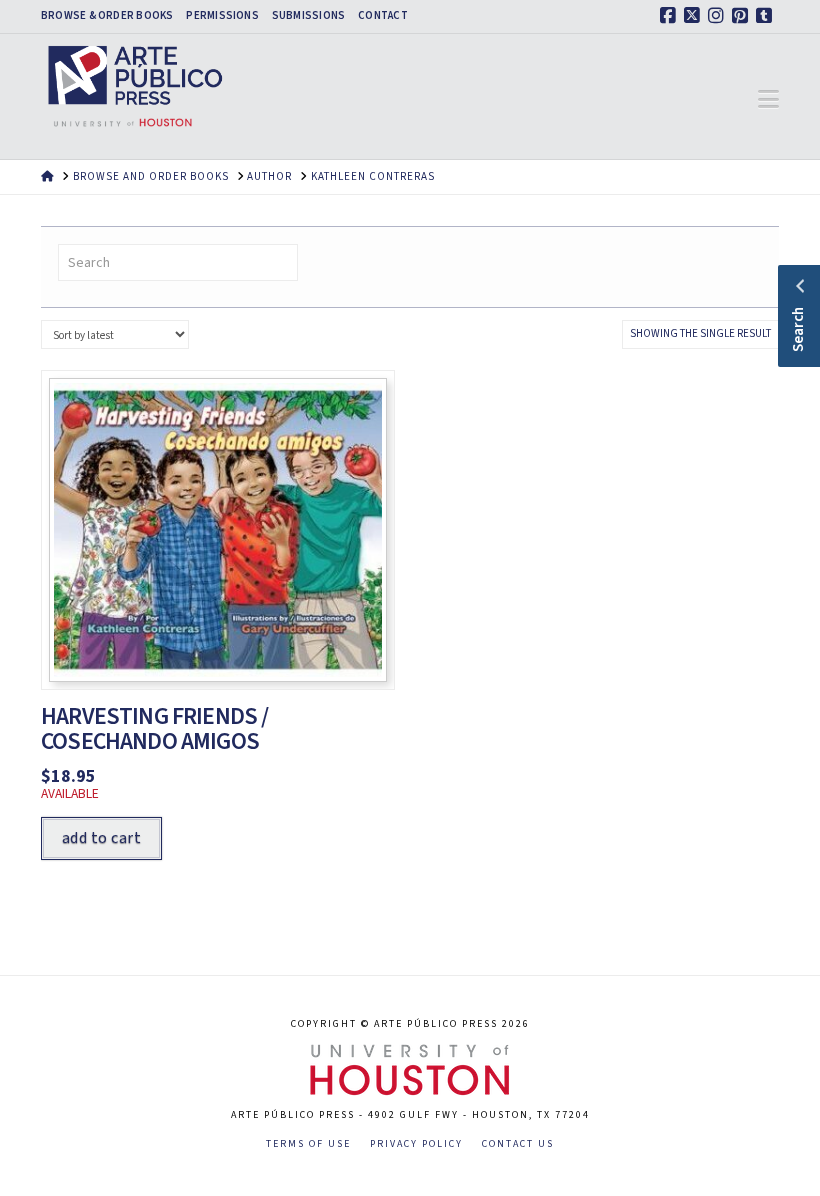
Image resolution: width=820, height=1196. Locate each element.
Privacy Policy (416, 1144)
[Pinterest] (743, 16)
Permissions (222, 16)
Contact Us (518, 1144)
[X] (695, 16)
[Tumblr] (767, 16)
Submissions (308, 16)
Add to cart (101, 838)
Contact (383, 16)
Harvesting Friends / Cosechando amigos (154, 729)
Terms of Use (308, 1144)
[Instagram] (719, 16)
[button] (768, 100)
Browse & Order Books (107, 16)
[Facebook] (671, 16)
